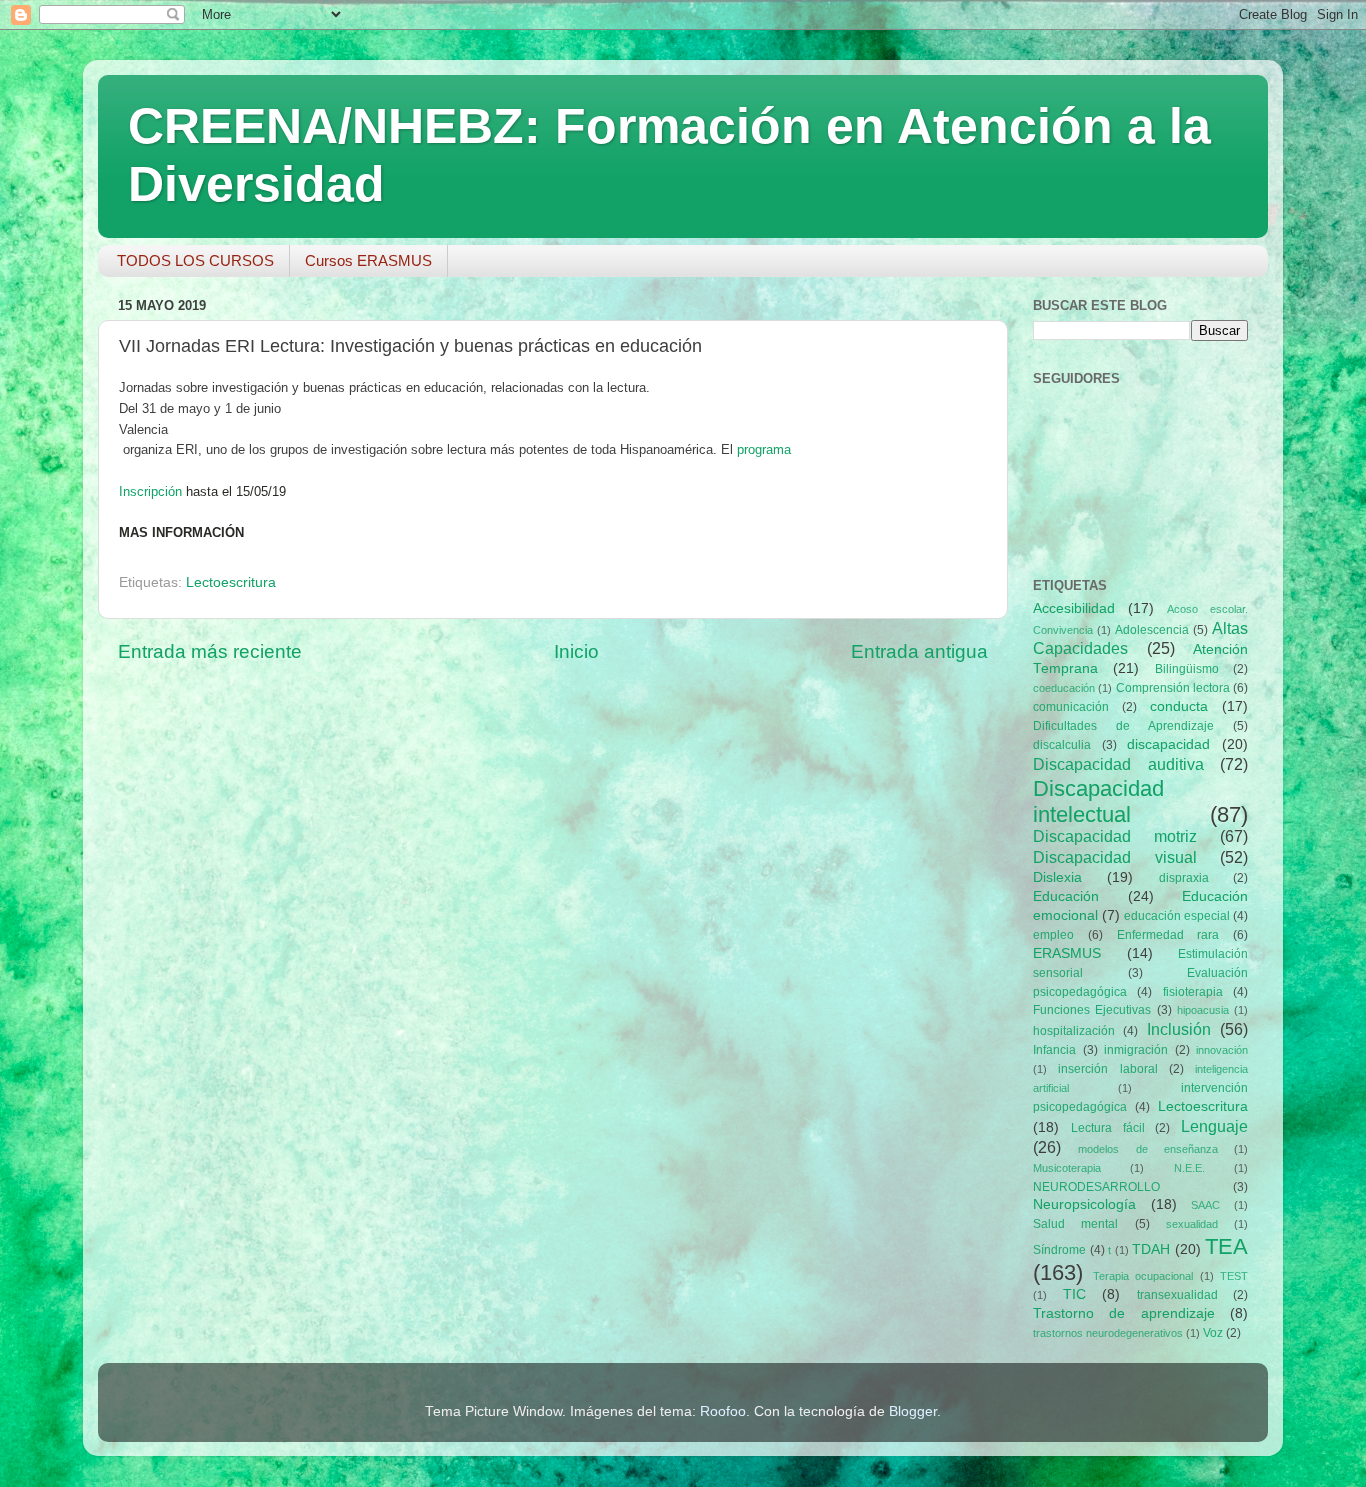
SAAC (1205, 1205)
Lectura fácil (1108, 1128)
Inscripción (150, 491)
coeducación (1064, 688)
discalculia (1062, 745)
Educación (1066, 896)
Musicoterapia (1067, 1168)
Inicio (576, 651)
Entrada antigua (919, 651)
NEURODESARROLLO (1096, 1187)
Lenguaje (1214, 1126)
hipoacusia (1203, 1010)
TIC (1074, 1294)
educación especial (1177, 916)
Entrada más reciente (210, 651)
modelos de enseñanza (1148, 1149)
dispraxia (1184, 878)
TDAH (1151, 1249)
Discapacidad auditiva (1118, 764)
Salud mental (1075, 1224)
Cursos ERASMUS (368, 260)
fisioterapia (1193, 992)
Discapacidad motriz (1115, 836)
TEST (1234, 1276)
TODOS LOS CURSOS (195, 260)
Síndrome (1059, 1250)
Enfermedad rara (1168, 935)
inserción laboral (1107, 1069)
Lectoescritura (231, 582)
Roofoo (723, 1411)
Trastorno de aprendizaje (1124, 1313)
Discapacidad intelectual (1098, 801)
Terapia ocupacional (1143, 1276)
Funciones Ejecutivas (1092, 1010)
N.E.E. (1189, 1168)
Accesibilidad (1074, 608)
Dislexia (1057, 877)
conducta (1179, 706)
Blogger (913, 1411)
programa (764, 449)
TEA (1226, 1246)
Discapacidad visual (1115, 857)
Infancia (1054, 1050)
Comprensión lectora (1173, 688)
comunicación (1071, 707)
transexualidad (1177, 1295)
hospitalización (1074, 1031)
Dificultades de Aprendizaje (1123, 726)
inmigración (1136, 1050)
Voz (1213, 1333)
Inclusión (1179, 1029)
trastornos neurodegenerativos (1108, 1333)
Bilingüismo (1187, 669)
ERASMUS (1067, 953)
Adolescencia (1152, 630)
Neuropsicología (1084, 1204)
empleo (1053, 935)
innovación (1222, 1050)
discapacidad (1168, 744)
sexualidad (1192, 1224)
